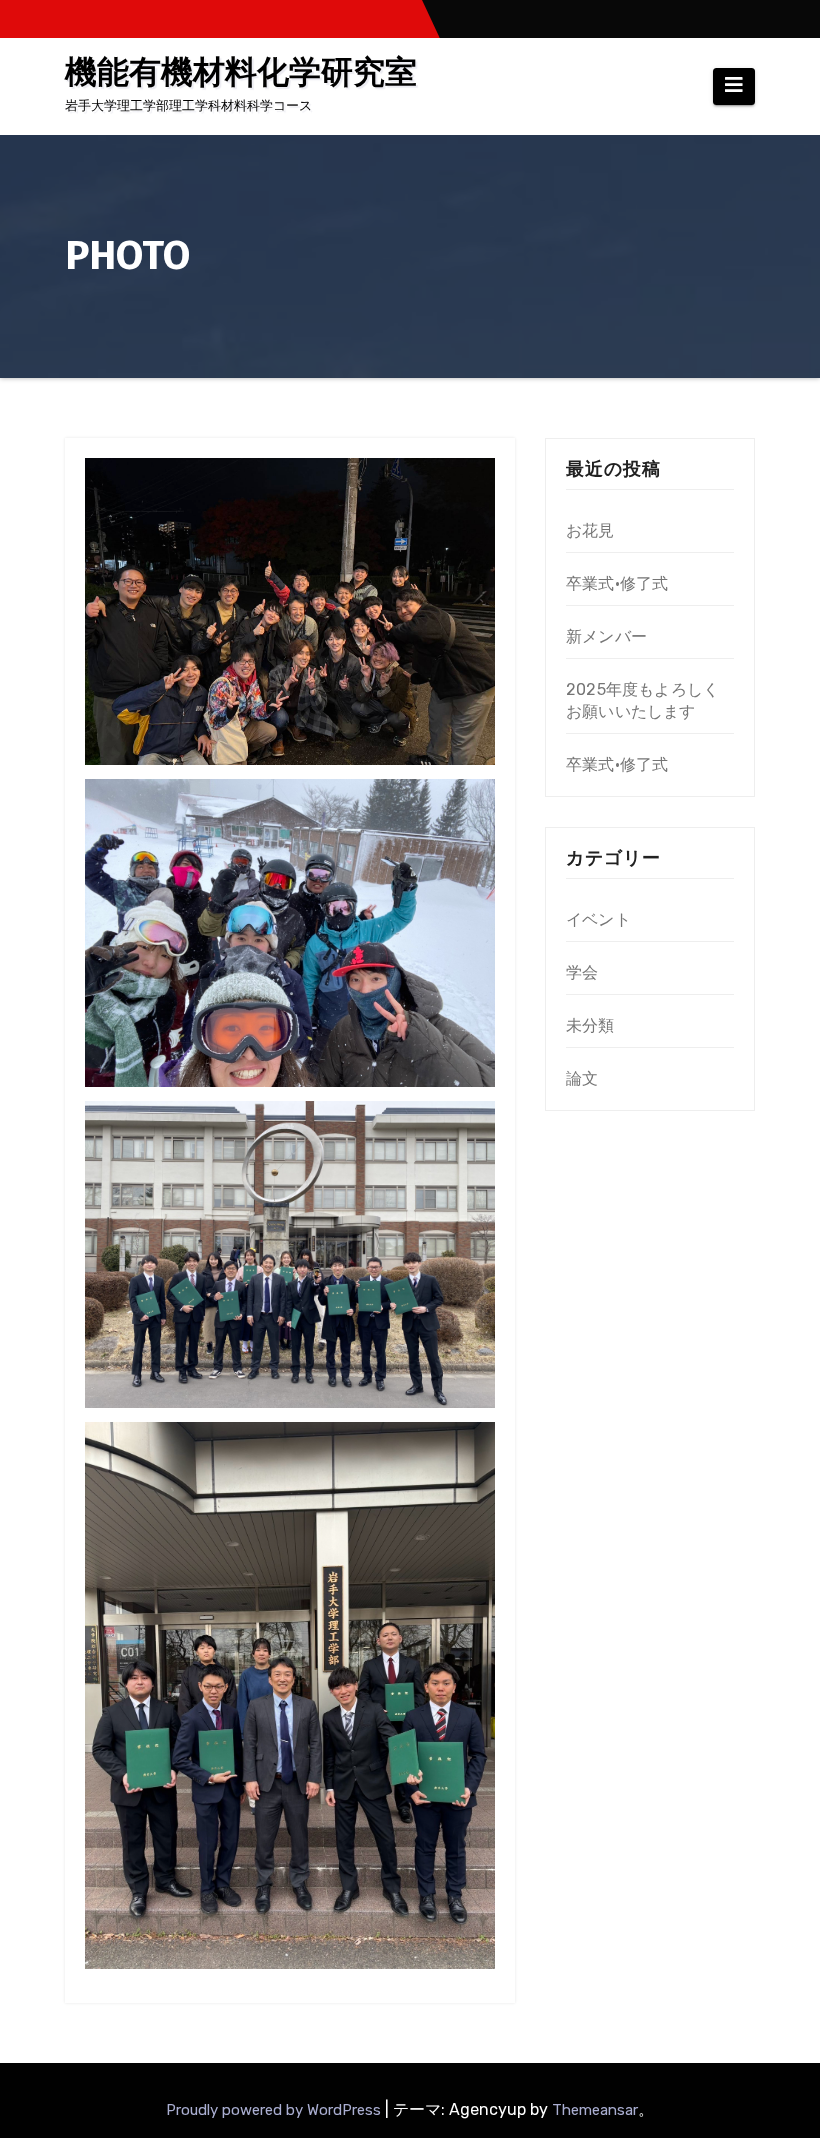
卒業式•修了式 (617, 583)
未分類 (590, 1025)
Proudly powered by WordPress (275, 2110)
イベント (598, 919)
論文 (582, 1078)
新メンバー (606, 636)
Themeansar (595, 2110)
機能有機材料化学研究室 (241, 72)
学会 (582, 972)
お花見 (590, 530)
